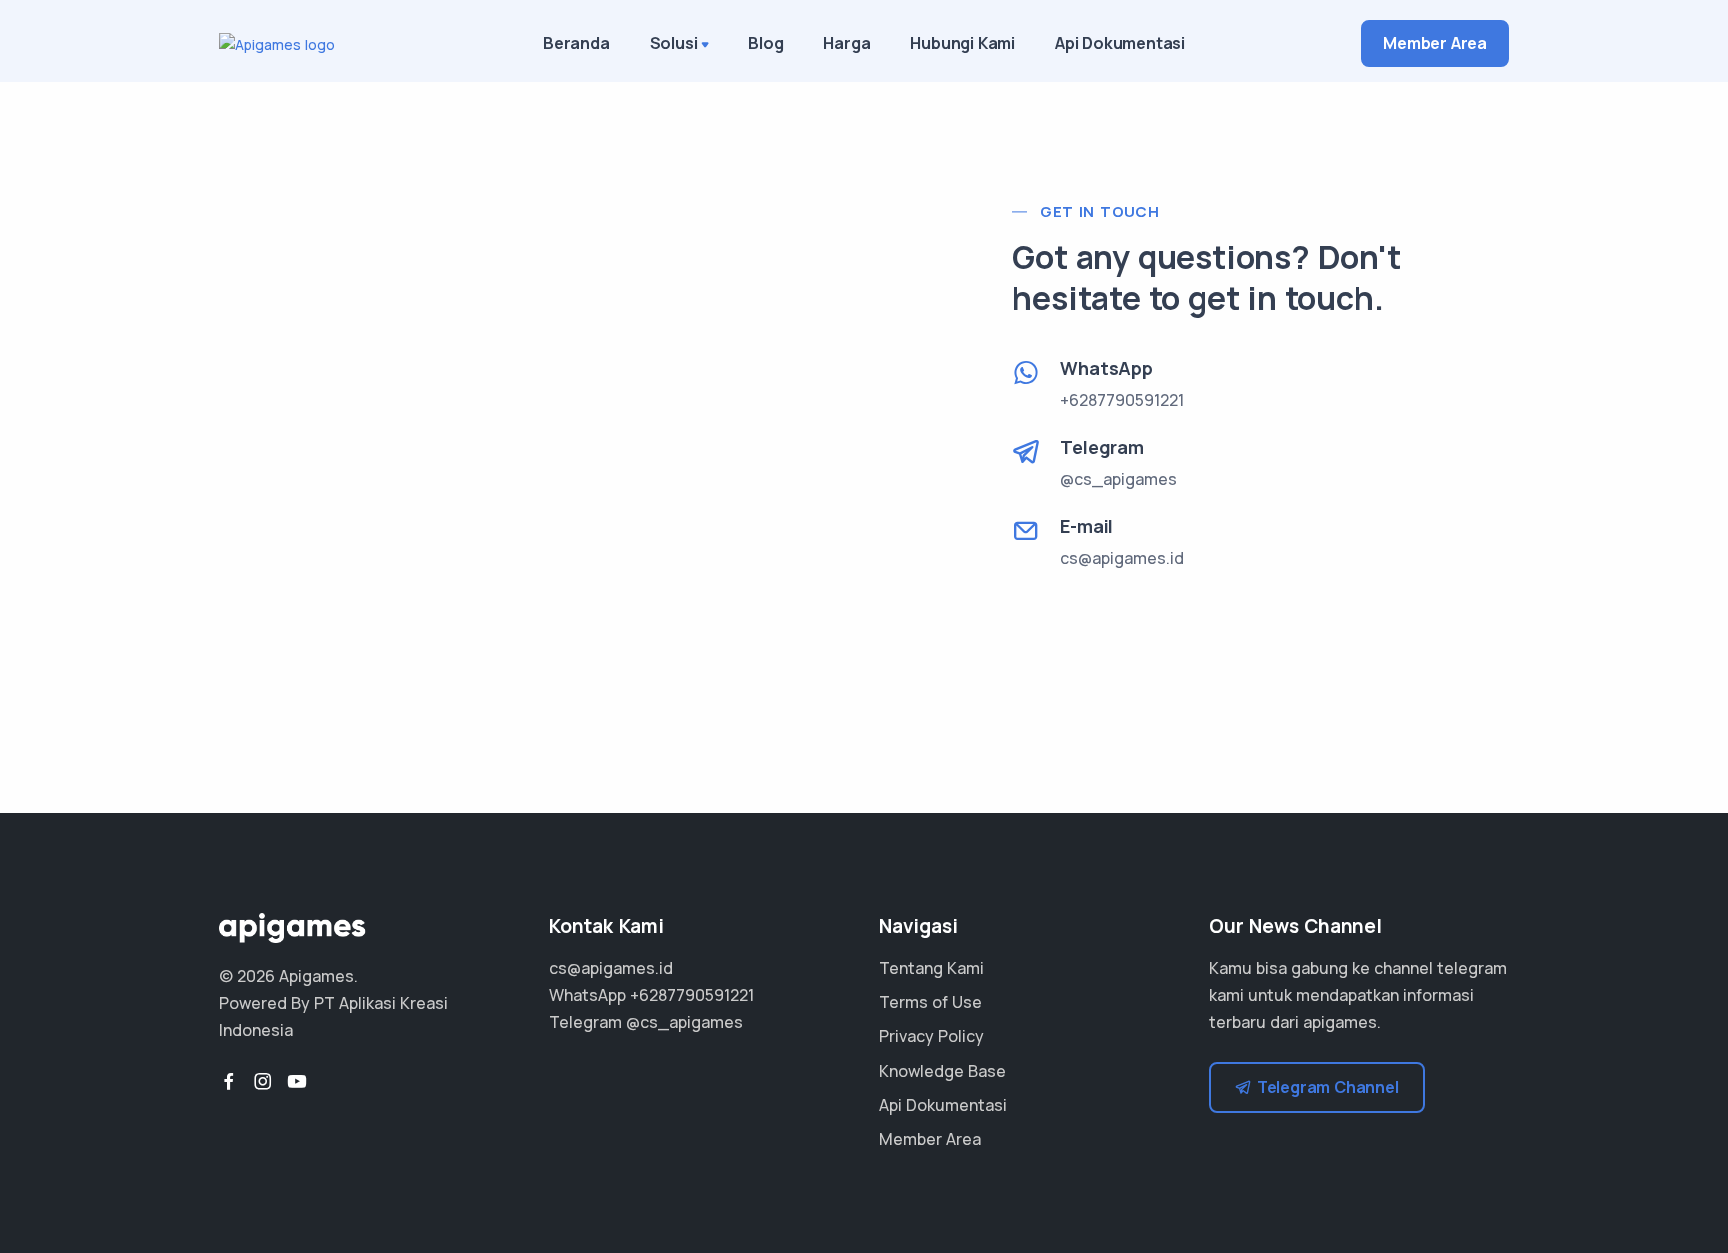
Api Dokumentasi (1120, 43)
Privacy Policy (931, 1036)
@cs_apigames (684, 1022)
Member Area (1435, 43)
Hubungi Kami (962, 43)
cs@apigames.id (1122, 558)
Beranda (576, 43)
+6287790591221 (692, 995)
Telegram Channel (1328, 1087)
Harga (846, 43)
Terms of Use (930, 1002)
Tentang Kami (931, 968)
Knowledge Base (942, 1071)
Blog (765, 43)
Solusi (674, 43)
